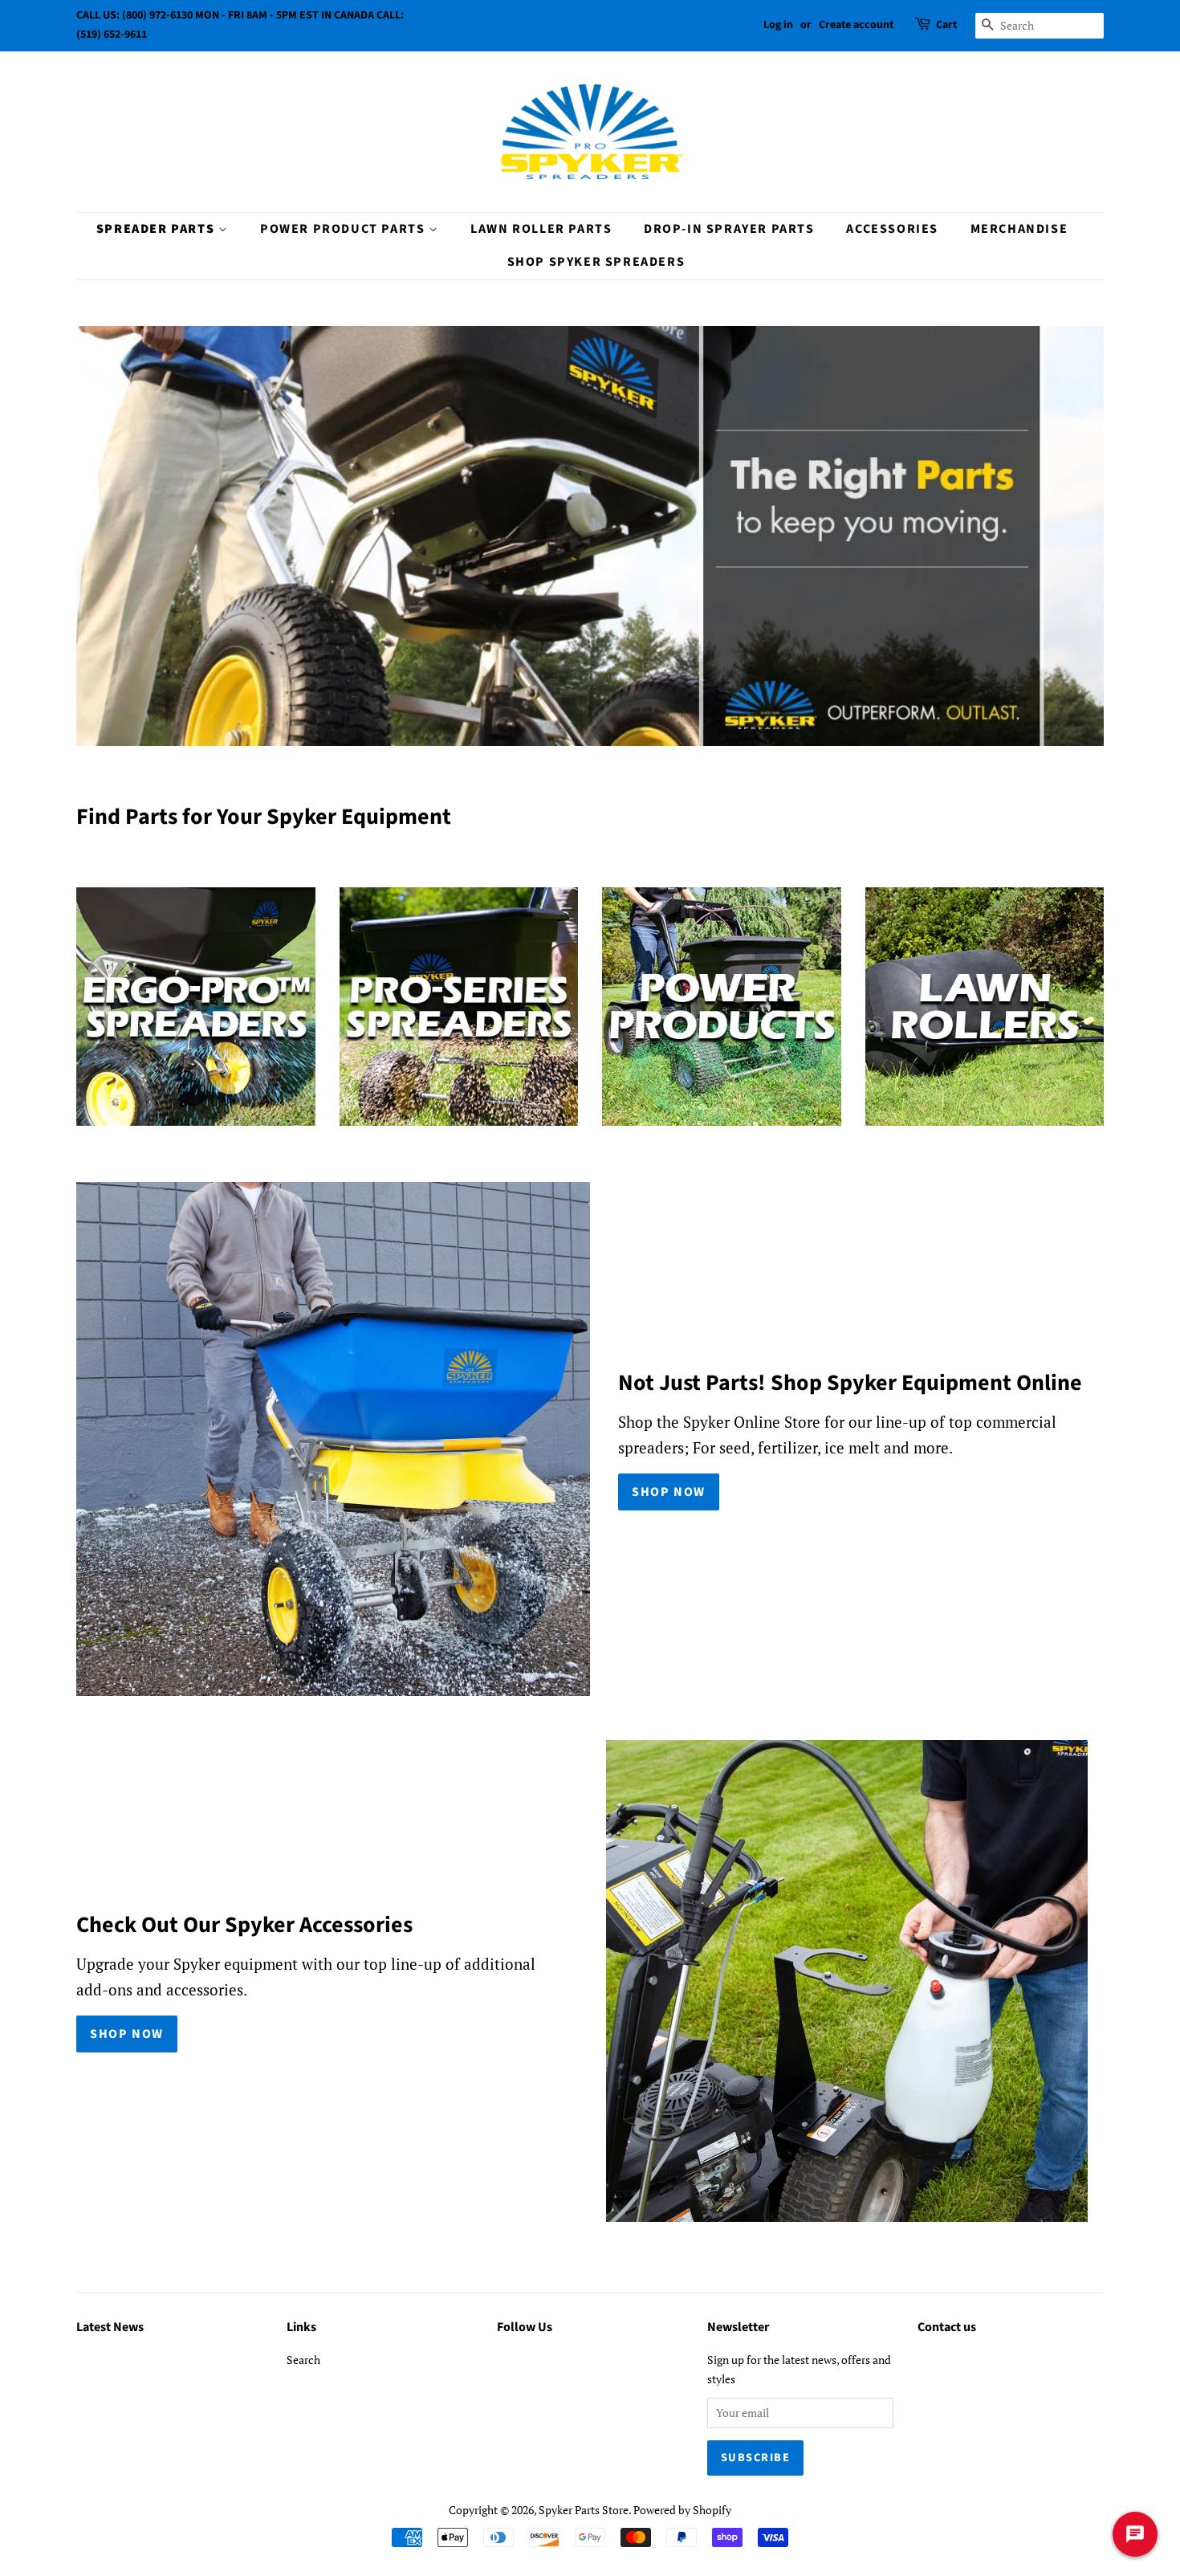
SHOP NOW (669, 1492)
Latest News (110, 2327)
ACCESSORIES (892, 229)
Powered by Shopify (682, 2510)
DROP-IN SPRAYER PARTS (729, 229)
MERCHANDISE (1019, 229)
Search (303, 2360)
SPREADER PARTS (157, 229)
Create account (856, 25)
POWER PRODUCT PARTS (344, 229)
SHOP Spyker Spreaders (596, 262)
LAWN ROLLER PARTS (541, 229)
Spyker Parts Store (584, 2510)
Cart (946, 25)
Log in (778, 25)
